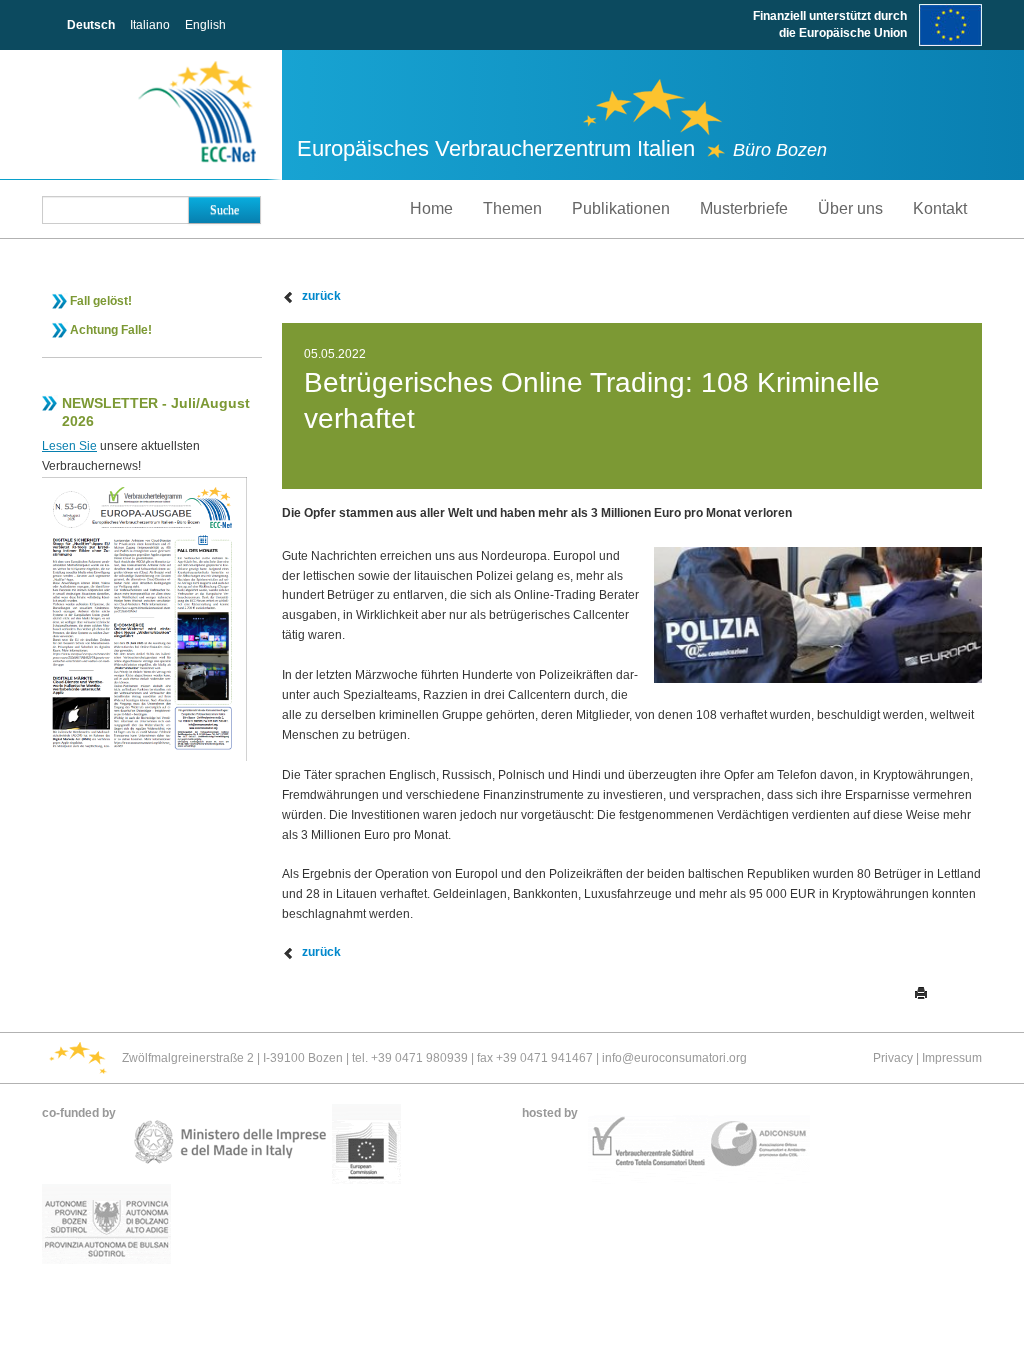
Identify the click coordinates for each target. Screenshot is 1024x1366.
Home (431, 208)
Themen (512, 208)
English (205, 25)
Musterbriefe (744, 208)
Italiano (150, 25)
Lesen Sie (69, 446)
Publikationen (621, 208)
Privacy (893, 1058)
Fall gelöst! (101, 301)
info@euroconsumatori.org (674, 1058)
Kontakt (940, 208)
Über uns (850, 208)
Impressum (952, 1058)
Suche (224, 210)
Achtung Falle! (111, 330)
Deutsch (91, 25)
